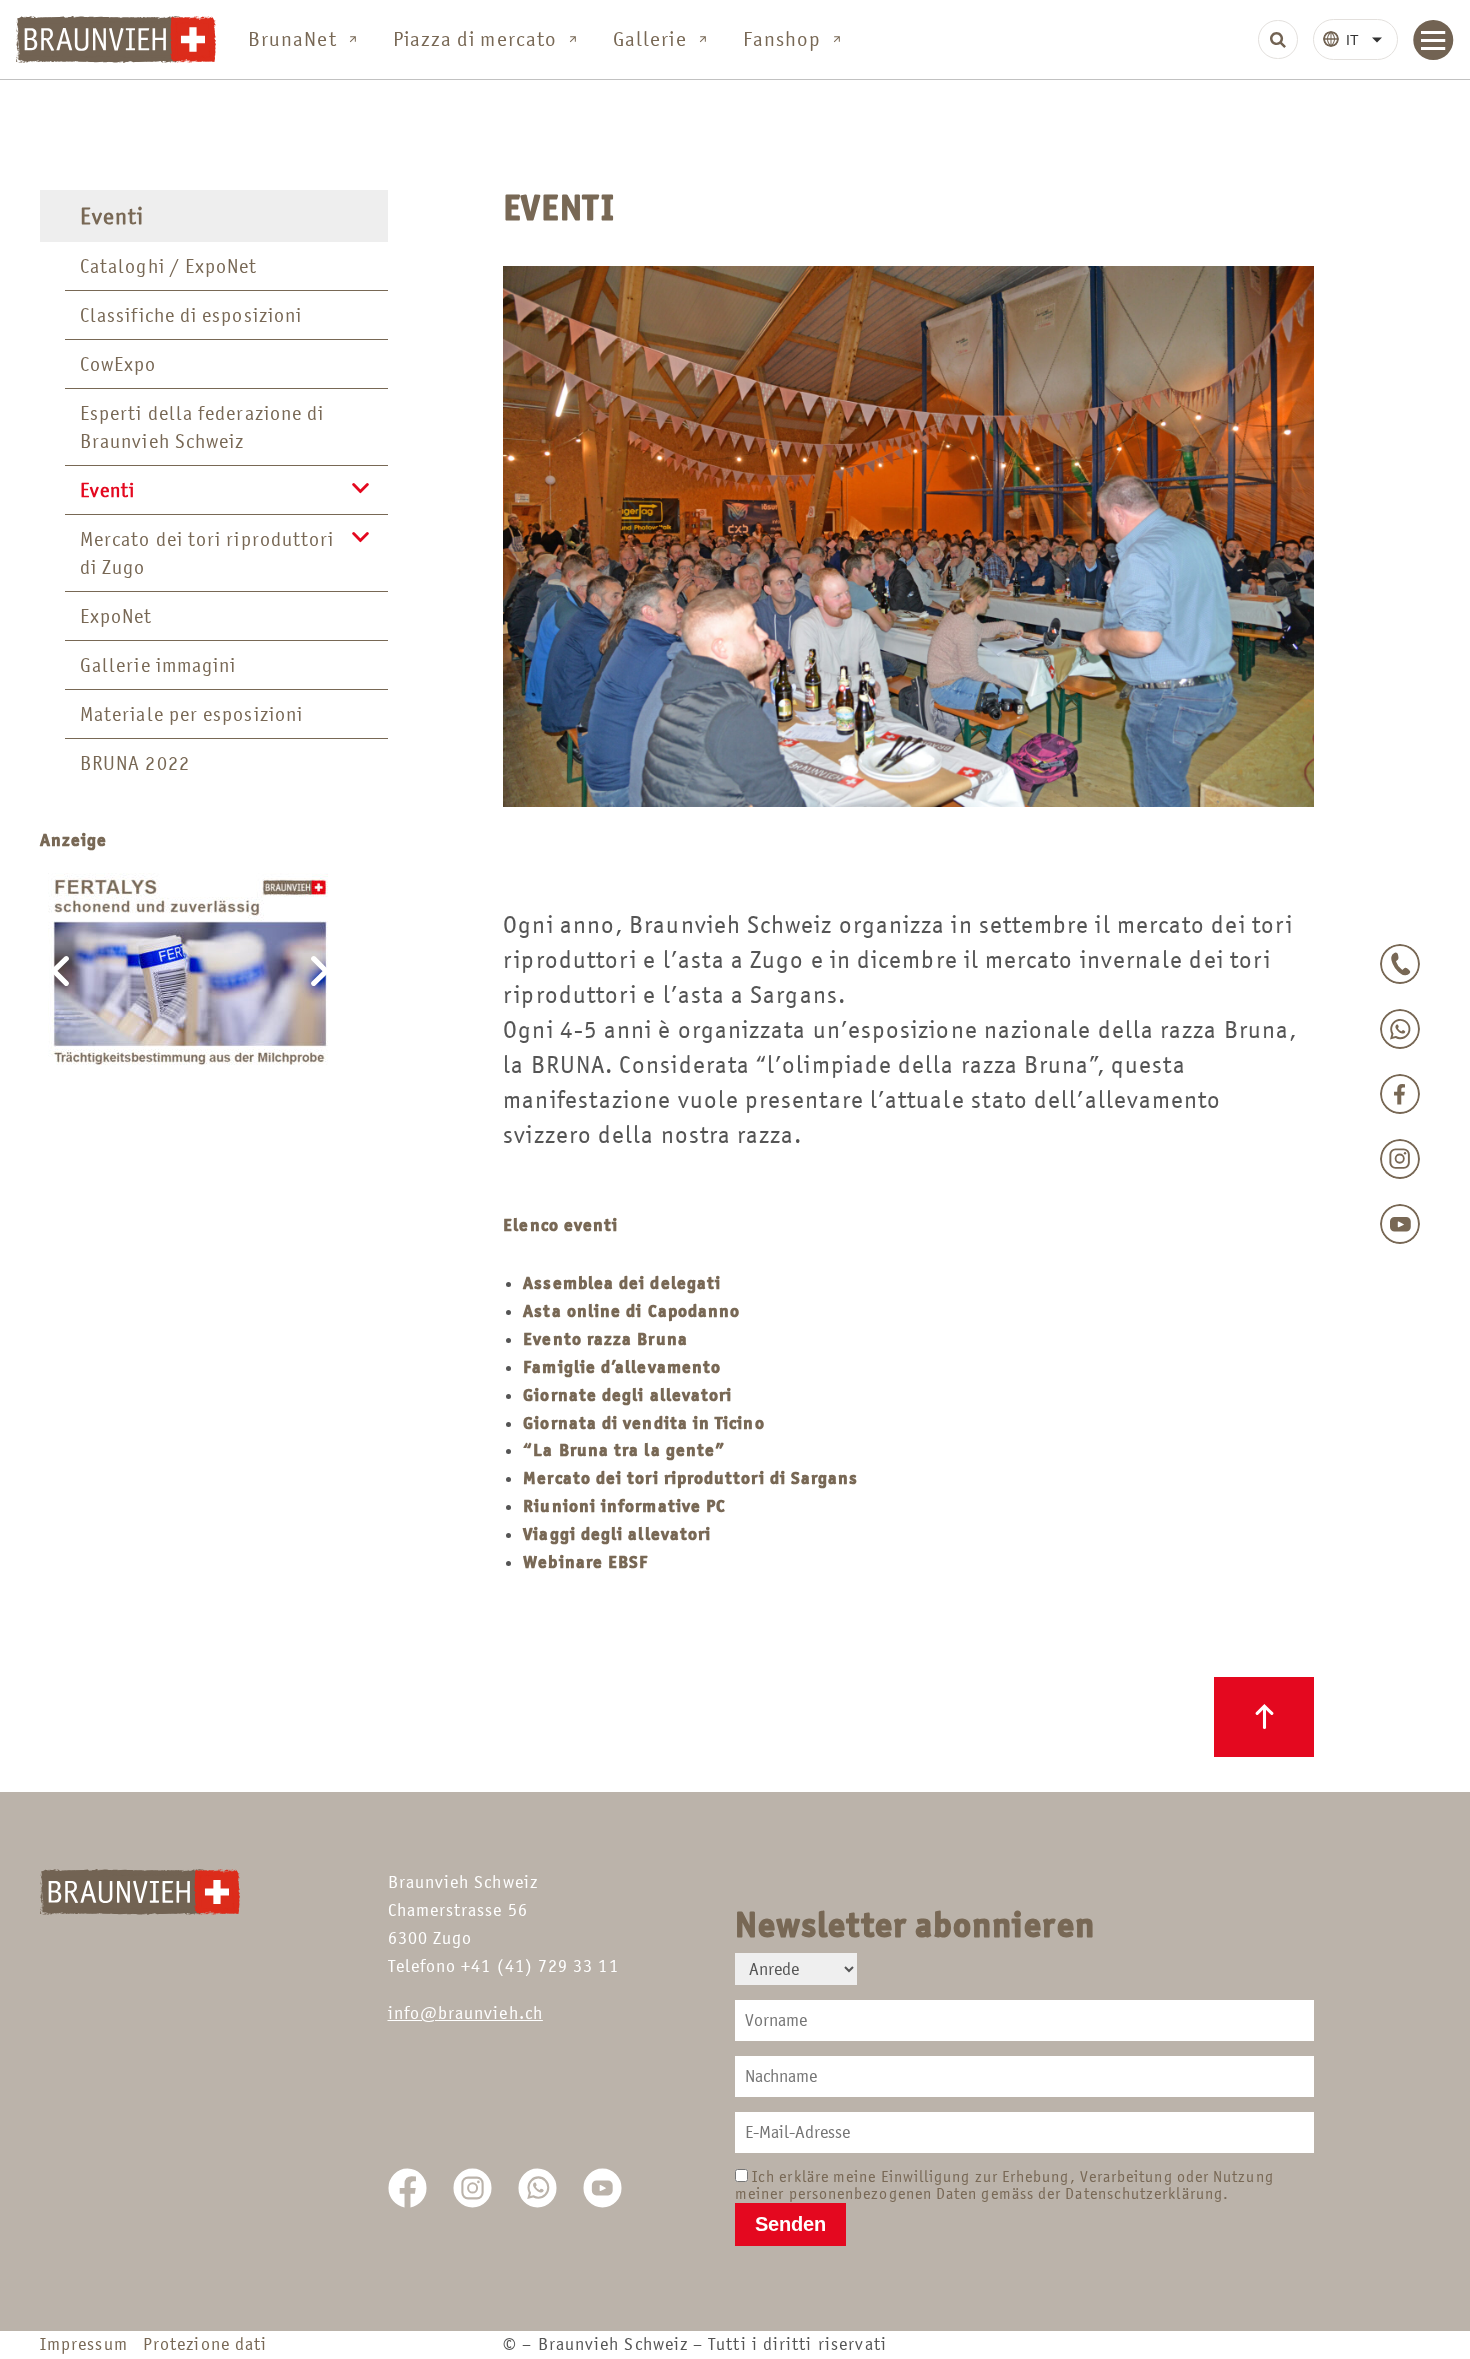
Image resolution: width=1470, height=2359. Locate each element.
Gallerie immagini (158, 665)
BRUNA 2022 (135, 763)
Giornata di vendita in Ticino (643, 1423)
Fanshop (782, 39)
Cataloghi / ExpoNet (169, 266)
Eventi (112, 216)
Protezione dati (205, 2344)
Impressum (89, 2344)
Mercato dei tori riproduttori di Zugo (207, 553)
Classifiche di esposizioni (191, 315)
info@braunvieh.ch (465, 2013)
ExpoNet (116, 616)
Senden (790, 2224)
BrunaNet (292, 39)
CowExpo (118, 364)
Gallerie (650, 39)
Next (320, 971)
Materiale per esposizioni (191, 714)
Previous (60, 971)
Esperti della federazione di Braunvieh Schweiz (202, 427)
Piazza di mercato (475, 39)
